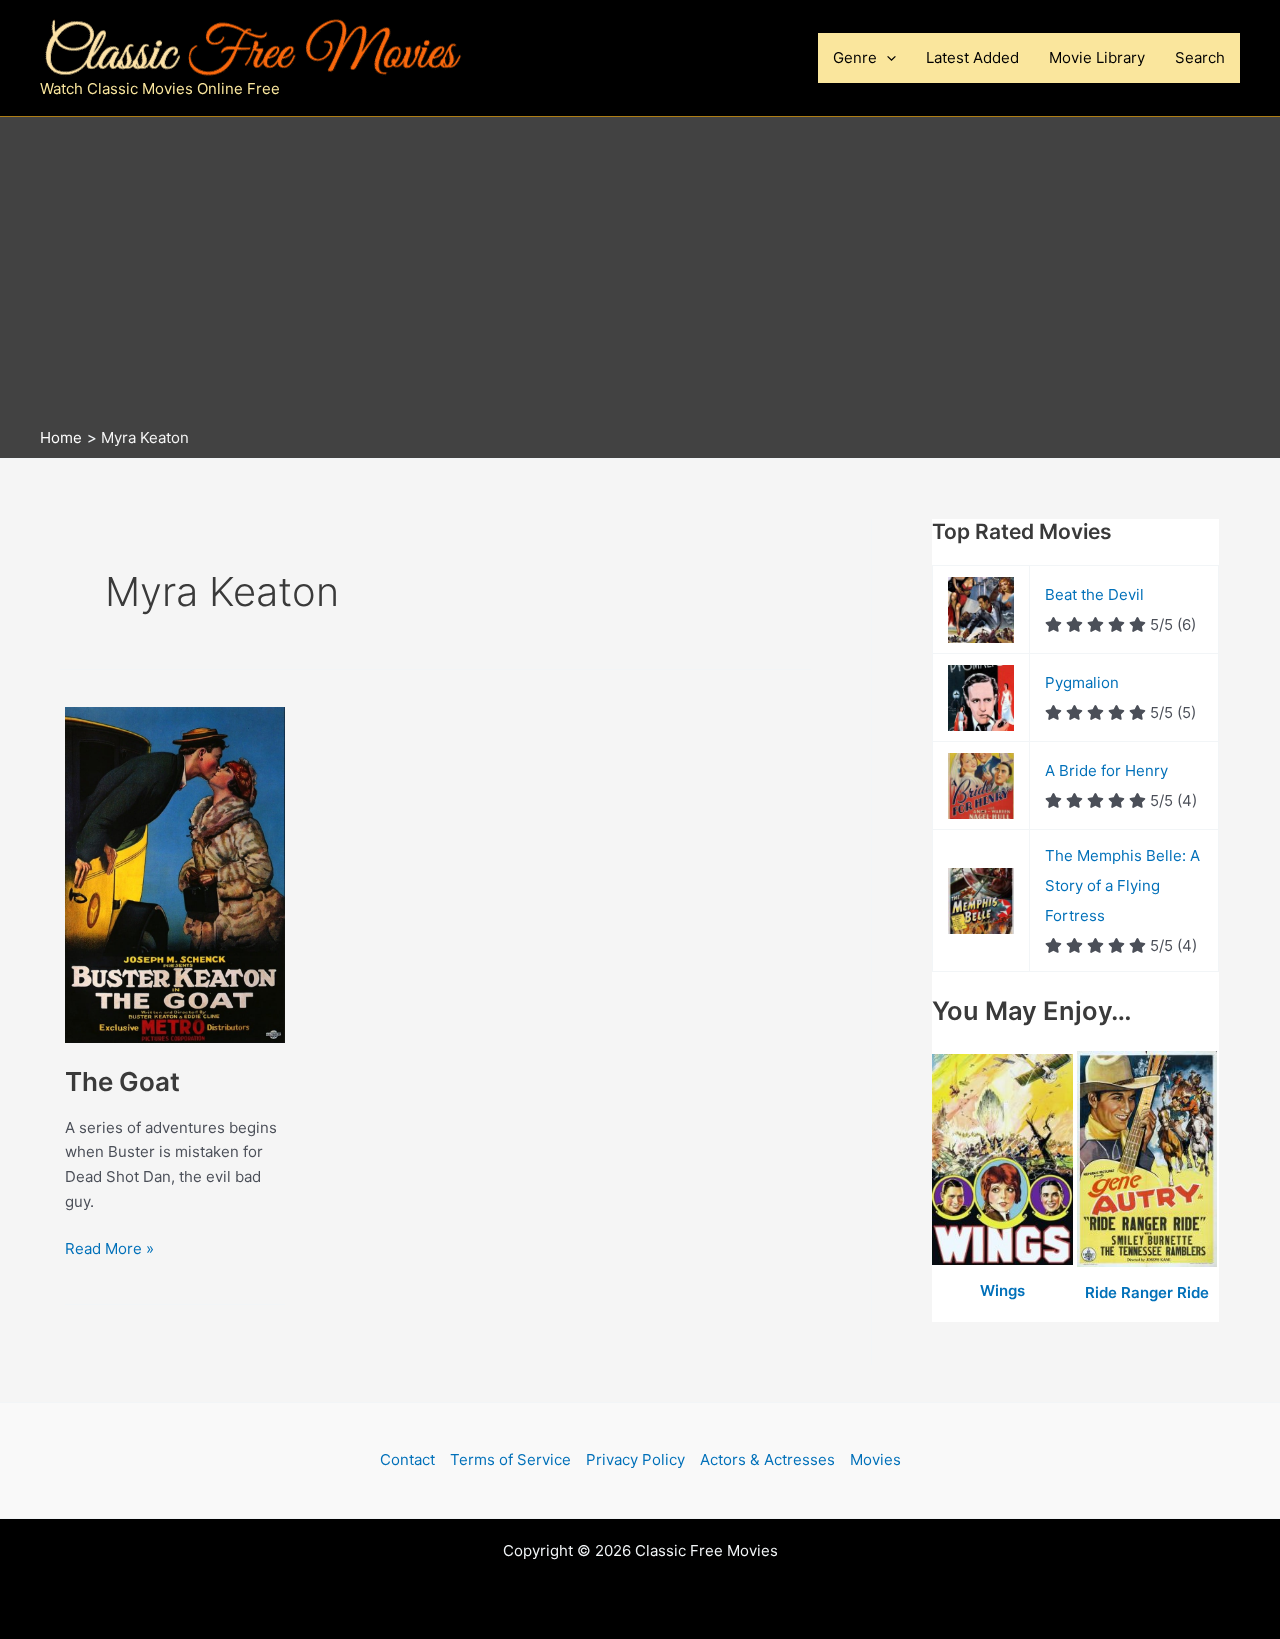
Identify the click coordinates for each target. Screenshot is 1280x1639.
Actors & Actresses (767, 1459)
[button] (886, 58)
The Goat (122, 1081)
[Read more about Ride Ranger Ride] (1147, 1159)
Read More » (109, 1250)
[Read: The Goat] (175, 873)
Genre (855, 57)
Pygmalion (1082, 682)
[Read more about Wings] (1004, 1159)
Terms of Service (510, 1459)
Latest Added (972, 57)
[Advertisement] (640, 277)
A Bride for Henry (1106, 770)
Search (1200, 57)
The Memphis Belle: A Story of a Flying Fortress (1122, 885)
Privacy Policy (635, 1459)
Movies (875, 1459)
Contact (407, 1459)
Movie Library (1097, 57)
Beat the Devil (1094, 594)
